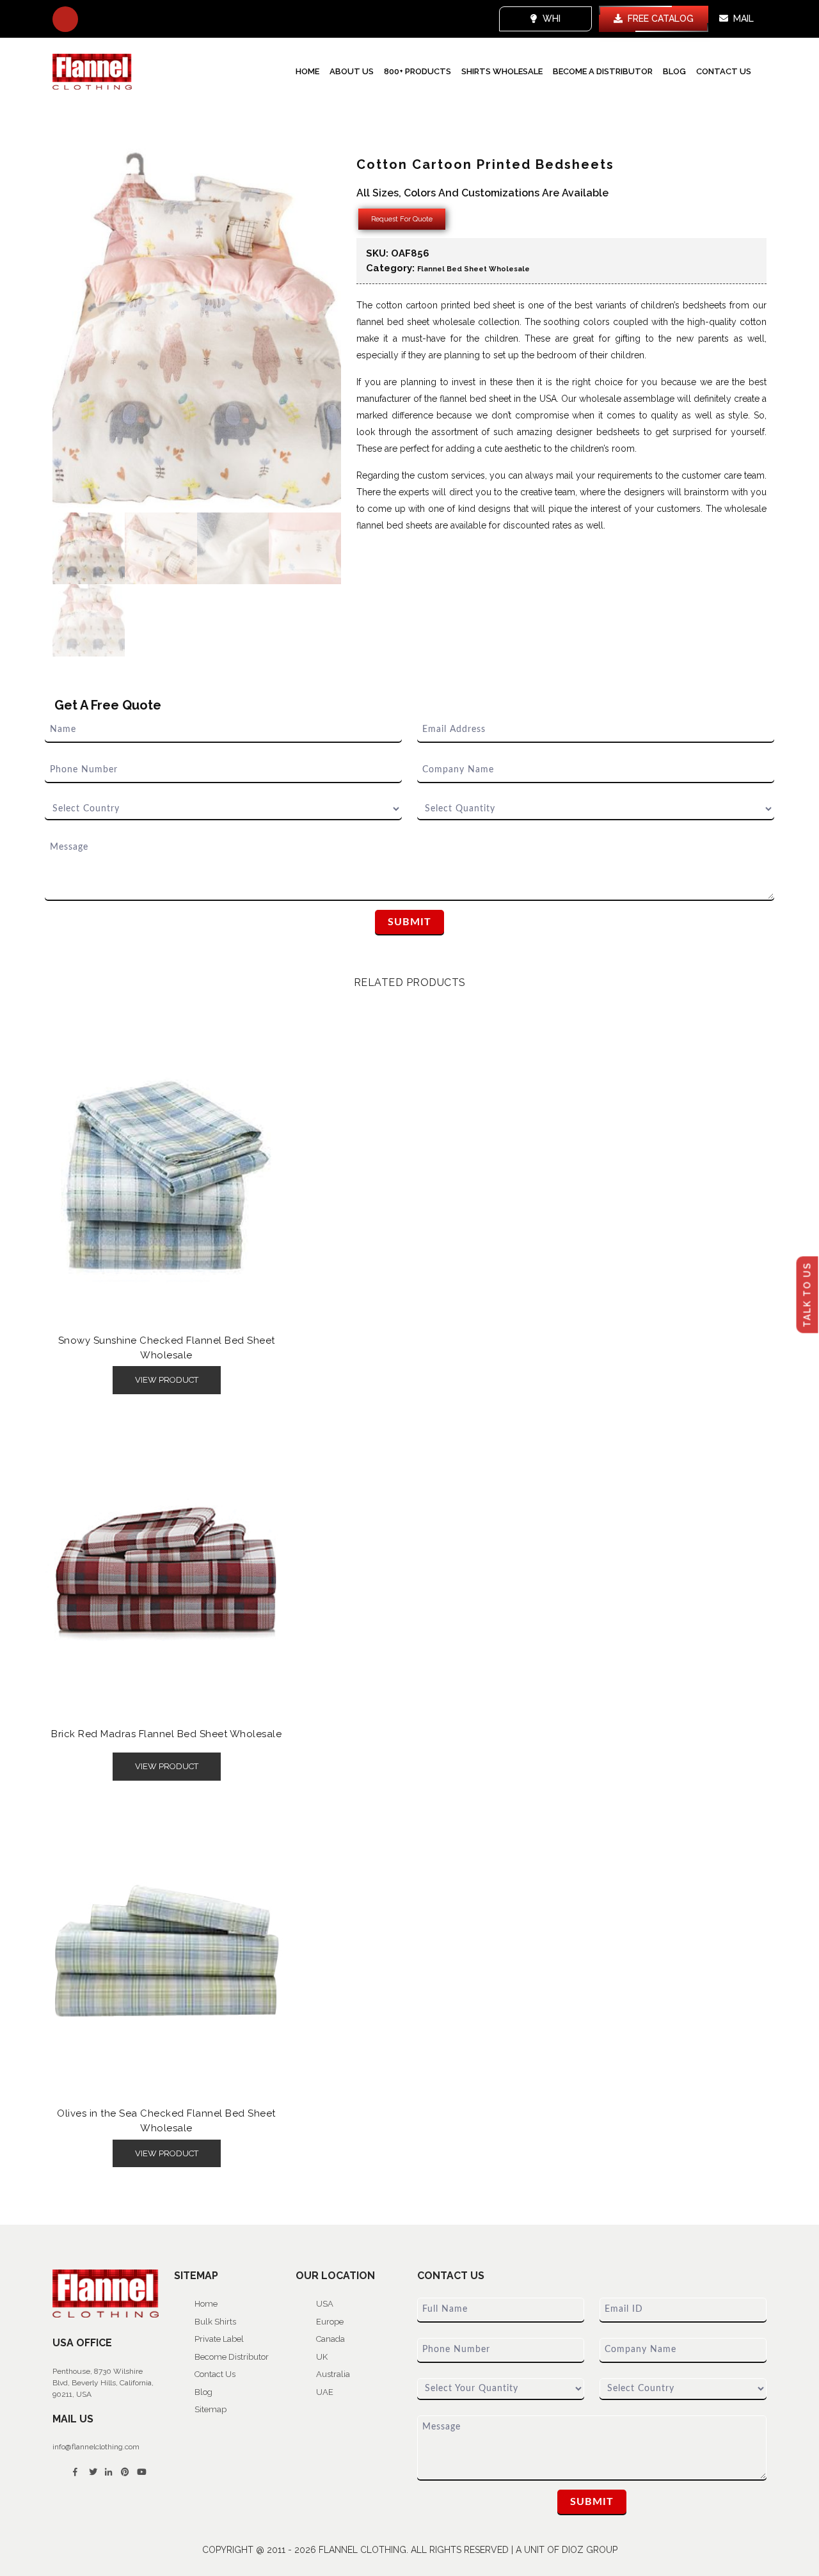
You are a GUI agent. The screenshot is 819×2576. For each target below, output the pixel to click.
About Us (352, 71)
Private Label (219, 2339)
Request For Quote (402, 219)
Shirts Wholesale (502, 71)
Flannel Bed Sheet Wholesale (473, 269)
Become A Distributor (603, 71)
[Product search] (65, 19)
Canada (330, 2339)
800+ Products (417, 71)
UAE (325, 2392)
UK (322, 2357)
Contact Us (724, 71)
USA (325, 2304)
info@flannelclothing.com (96, 2447)
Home (307, 71)
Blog (674, 71)
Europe (330, 2322)
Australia (333, 2374)
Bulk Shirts (215, 2322)
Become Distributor (232, 2357)
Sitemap (211, 2409)
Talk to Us (807, 1295)
